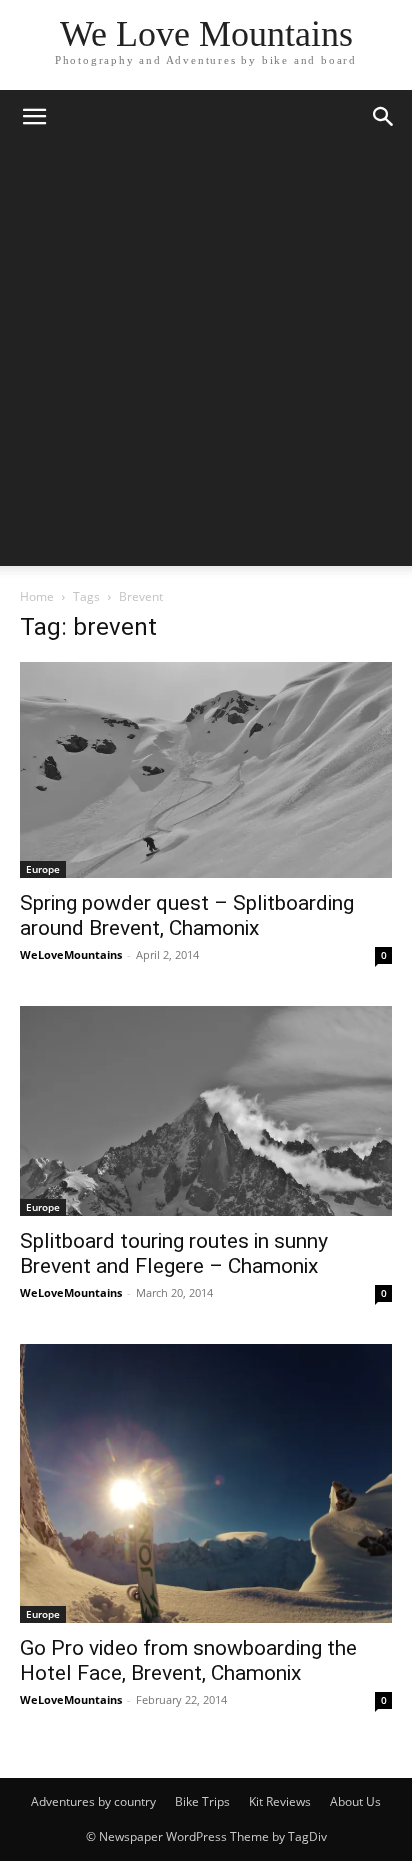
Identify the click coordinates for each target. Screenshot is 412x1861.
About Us (355, 1801)
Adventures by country (93, 1801)
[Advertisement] (206, 360)
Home (37, 596)
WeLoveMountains (71, 954)
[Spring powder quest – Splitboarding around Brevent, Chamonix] (206, 770)
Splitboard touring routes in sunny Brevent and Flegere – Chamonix (174, 1253)
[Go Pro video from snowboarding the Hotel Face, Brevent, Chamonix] (206, 1483)
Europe (43, 869)
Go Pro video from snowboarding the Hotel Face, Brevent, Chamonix (188, 1660)
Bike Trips (202, 1801)
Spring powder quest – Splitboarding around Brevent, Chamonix (187, 915)
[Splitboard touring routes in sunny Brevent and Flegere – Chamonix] (206, 1111)
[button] (34, 117)
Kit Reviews (280, 1801)
